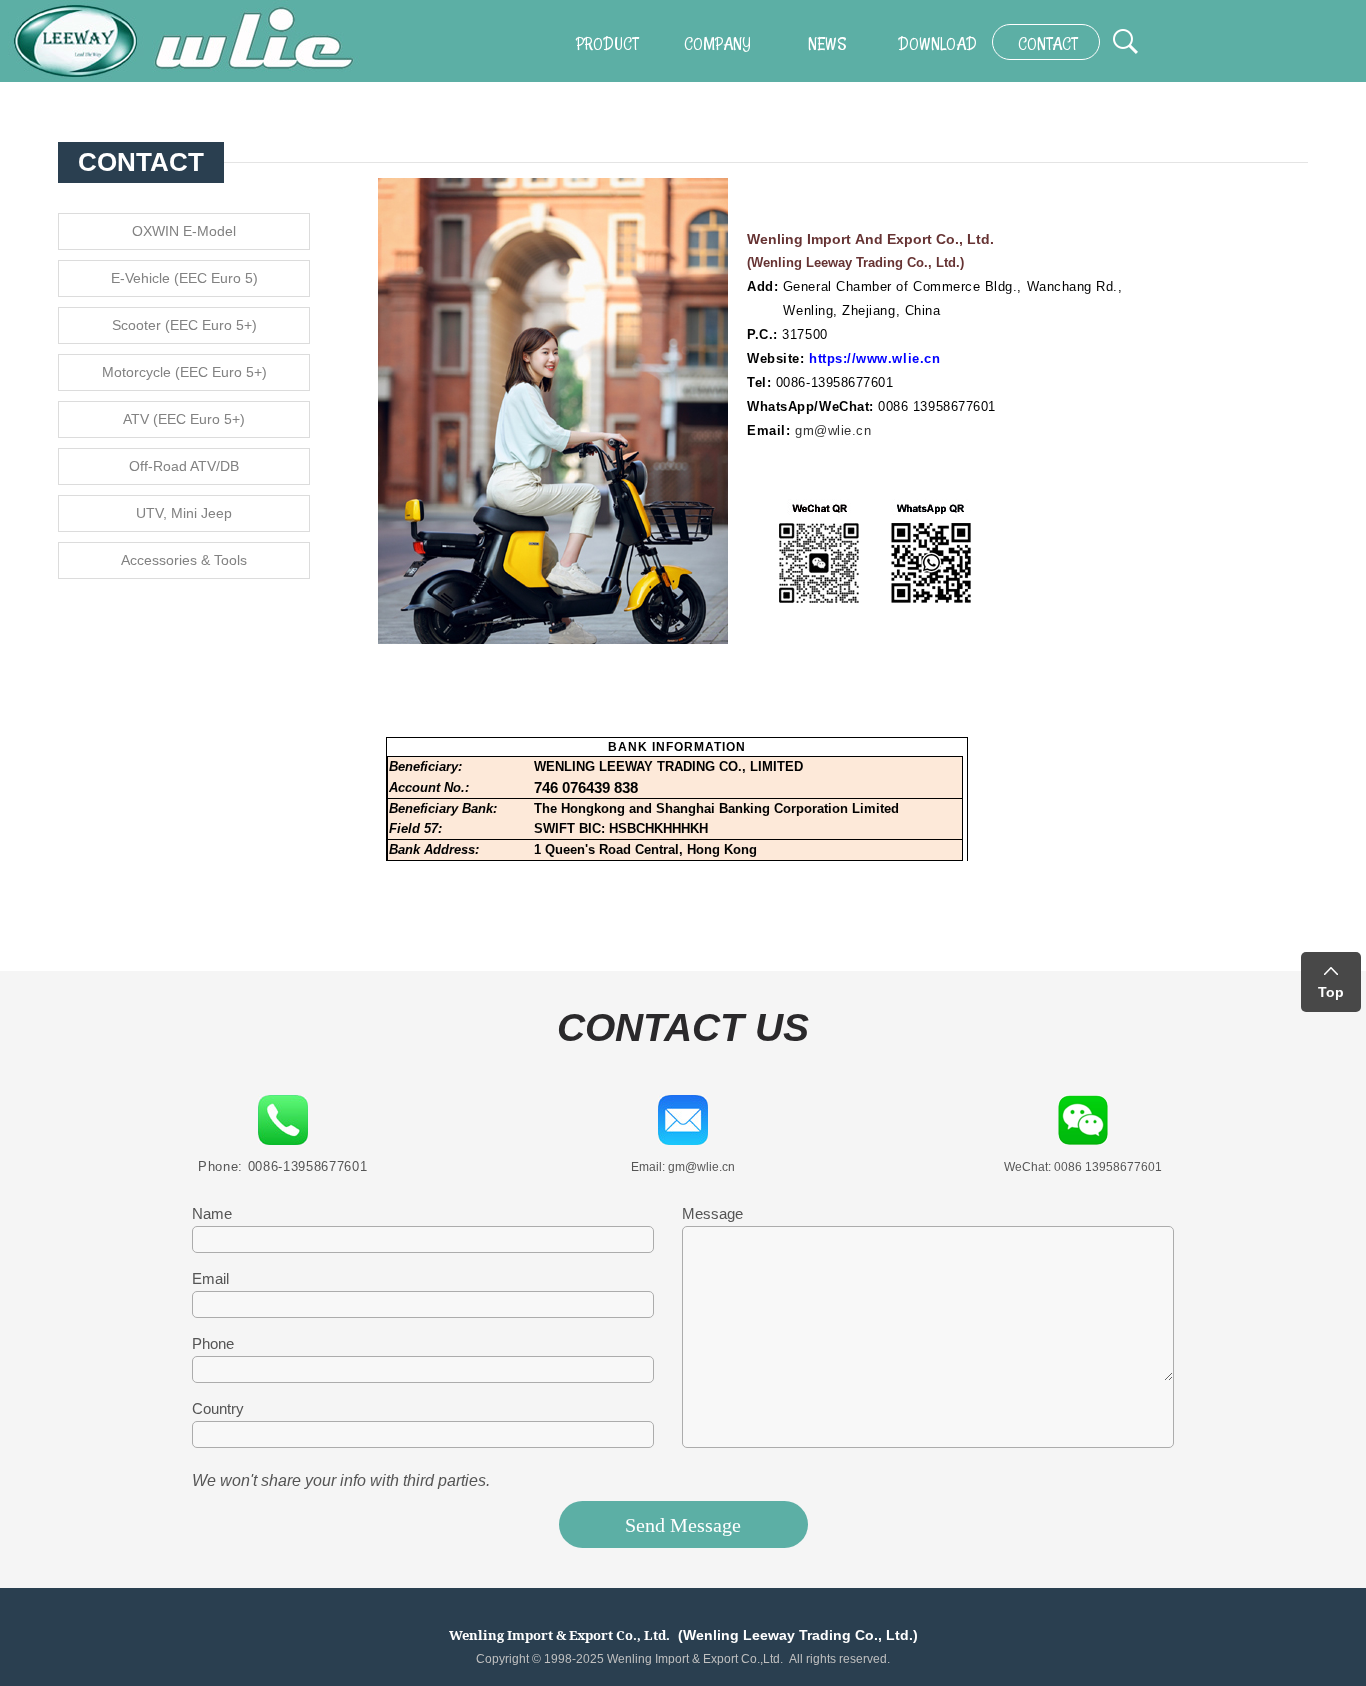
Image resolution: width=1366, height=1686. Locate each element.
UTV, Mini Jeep (184, 513)
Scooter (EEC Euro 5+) (184, 325)
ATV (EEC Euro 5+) (184, 419)
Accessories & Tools (184, 560)
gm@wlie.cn (833, 430)
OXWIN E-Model (184, 231)
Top (1331, 992)
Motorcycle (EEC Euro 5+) (184, 372)
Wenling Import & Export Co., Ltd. (559, 1635)
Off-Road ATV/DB (184, 466)
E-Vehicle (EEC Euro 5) (184, 278)
